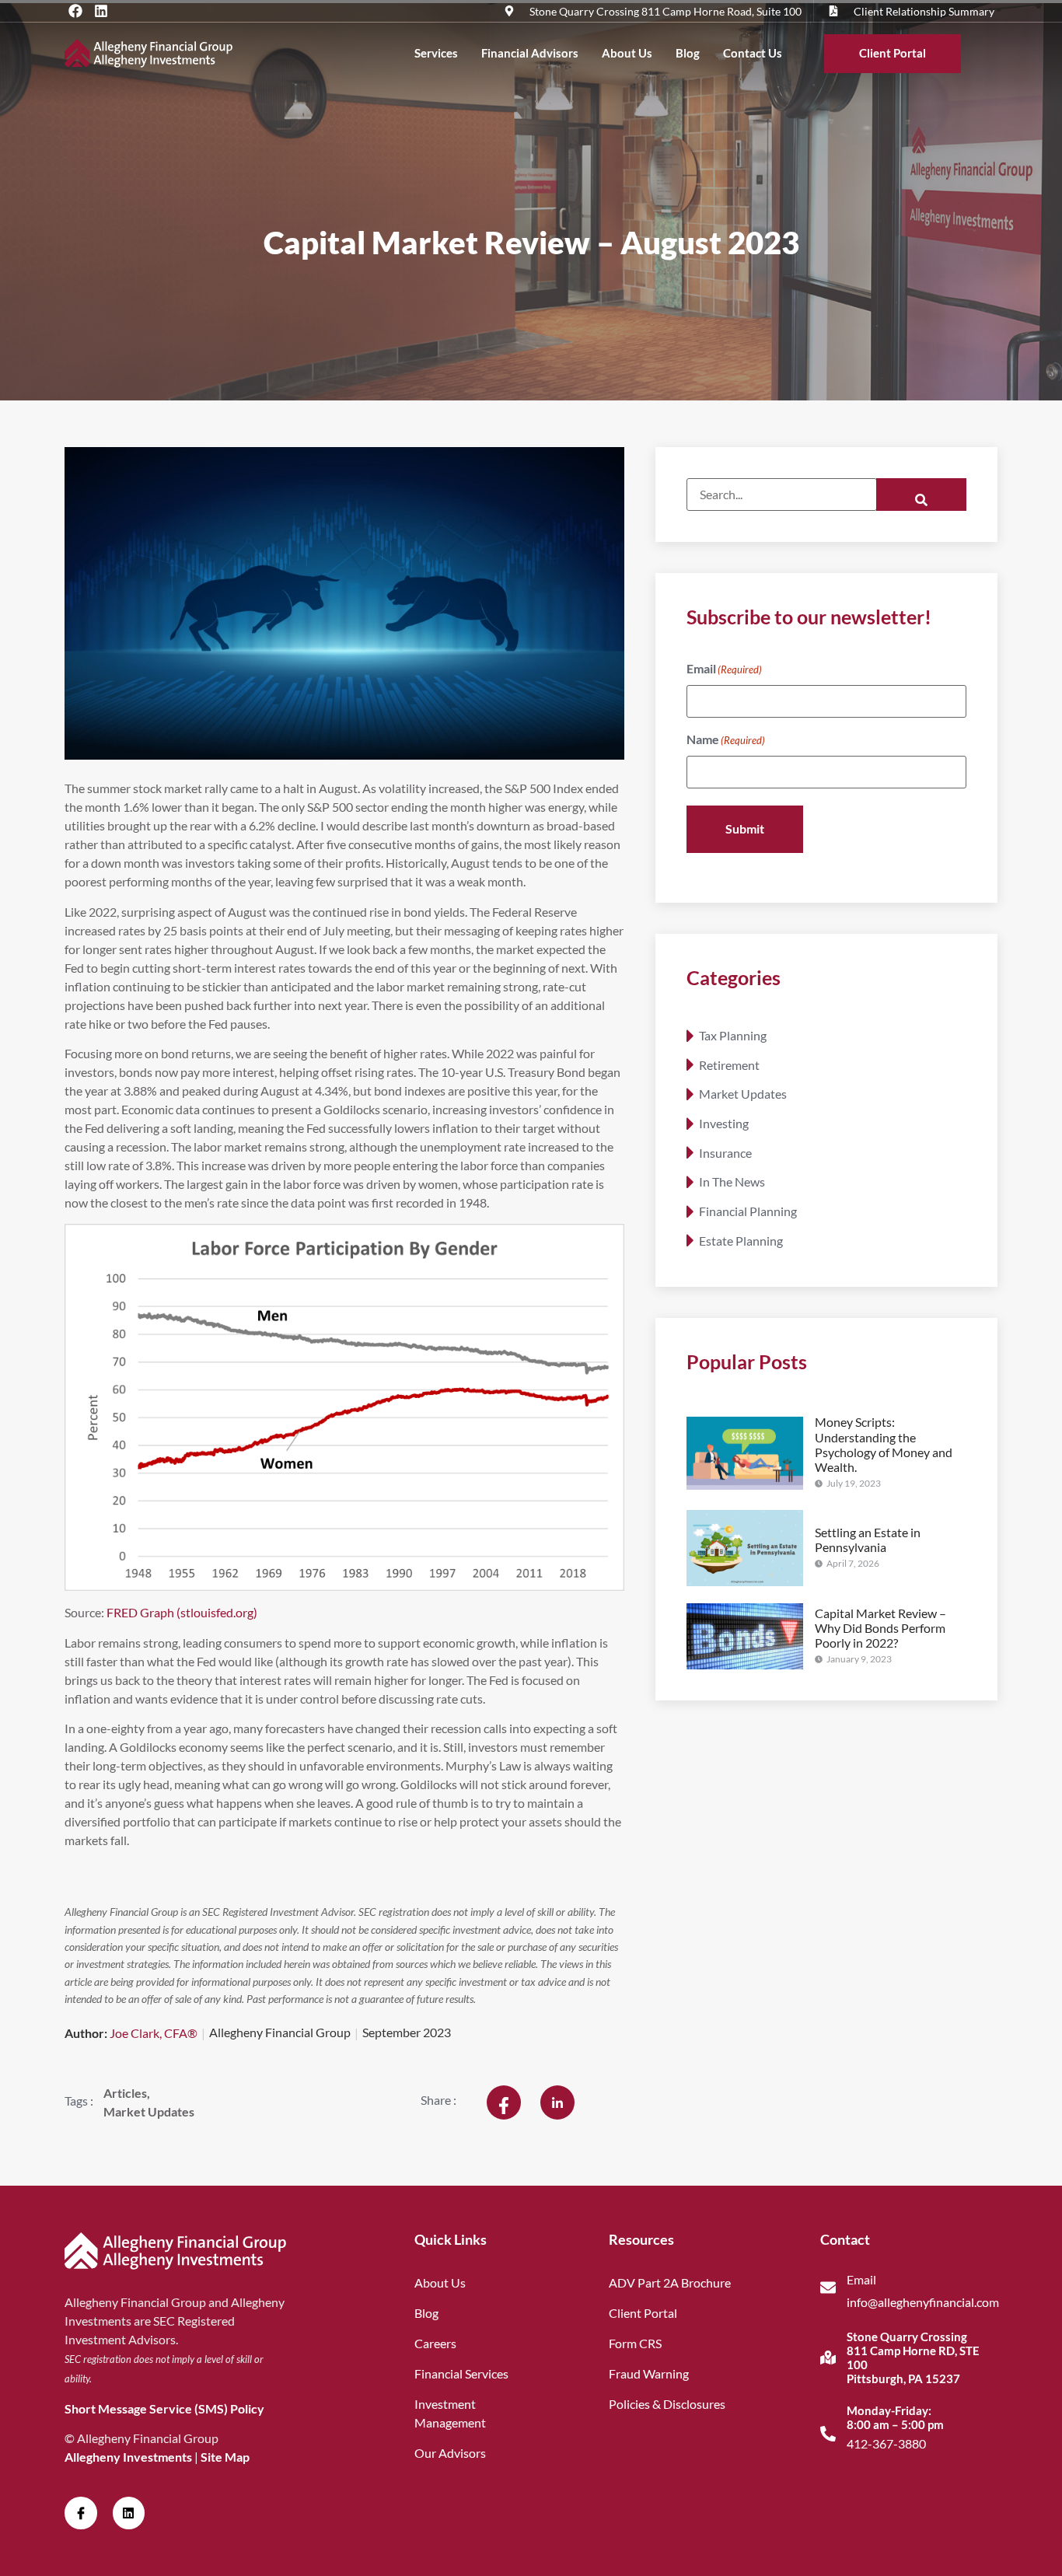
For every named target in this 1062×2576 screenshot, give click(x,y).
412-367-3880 (886, 2443)
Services (436, 53)
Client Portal (893, 53)
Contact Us (753, 53)
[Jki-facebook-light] (81, 2513)
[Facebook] (75, 11)
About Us (627, 53)
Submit (745, 828)
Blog (688, 53)
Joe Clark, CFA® (154, 2033)
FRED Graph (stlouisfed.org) (182, 1612)
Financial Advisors (530, 53)
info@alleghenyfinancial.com (923, 2302)
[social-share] (504, 2102)
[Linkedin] (101, 11)
